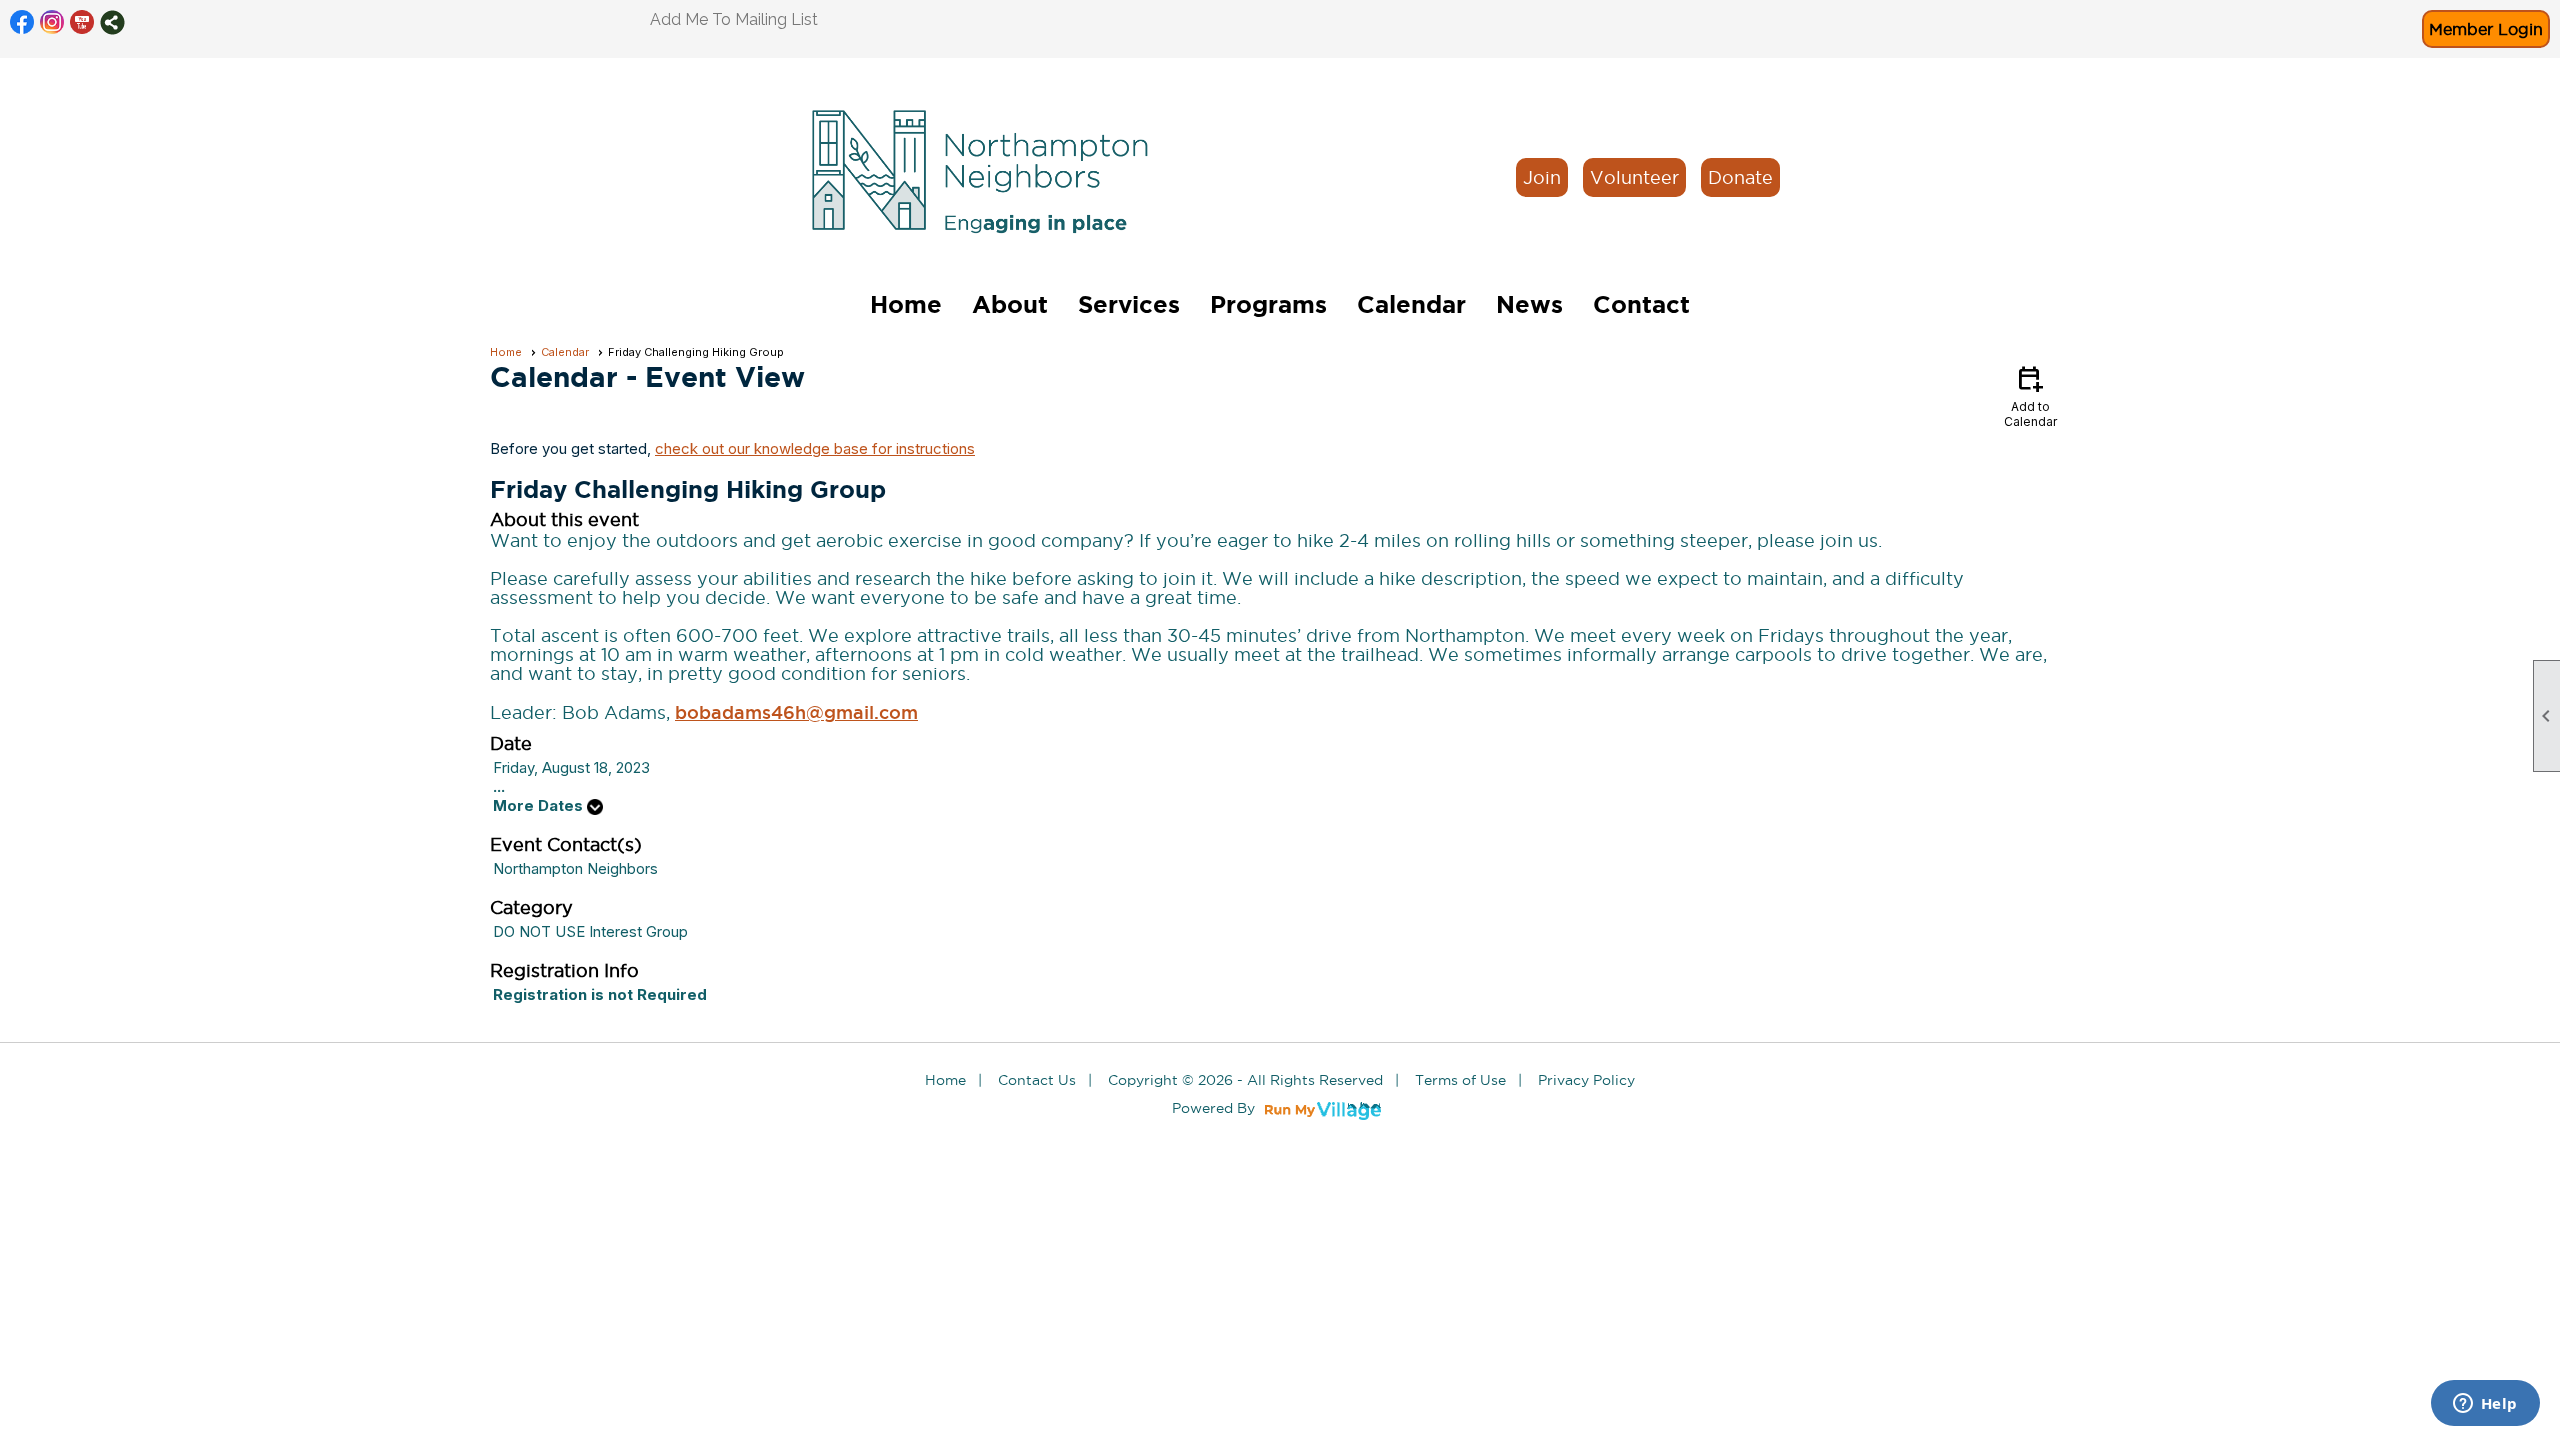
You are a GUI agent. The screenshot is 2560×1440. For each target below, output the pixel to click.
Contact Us (1037, 1080)
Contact (1641, 304)
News (1529, 304)
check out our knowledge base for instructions (815, 448)
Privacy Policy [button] (1586, 1080)
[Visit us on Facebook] (22, 22)
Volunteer (1634, 177)
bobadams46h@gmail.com (796, 712)
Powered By (1215, 1108)
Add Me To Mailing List (734, 19)
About (1010, 304)
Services (1129, 304)
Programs (1268, 304)
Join (1542, 177)
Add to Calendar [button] (2030, 395)
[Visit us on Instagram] (52, 22)
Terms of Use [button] (1460, 1080)
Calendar (1411, 304)
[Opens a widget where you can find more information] (2485, 1405)
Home (906, 304)
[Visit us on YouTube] (82, 22)
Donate (1740, 177)
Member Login (2486, 29)
